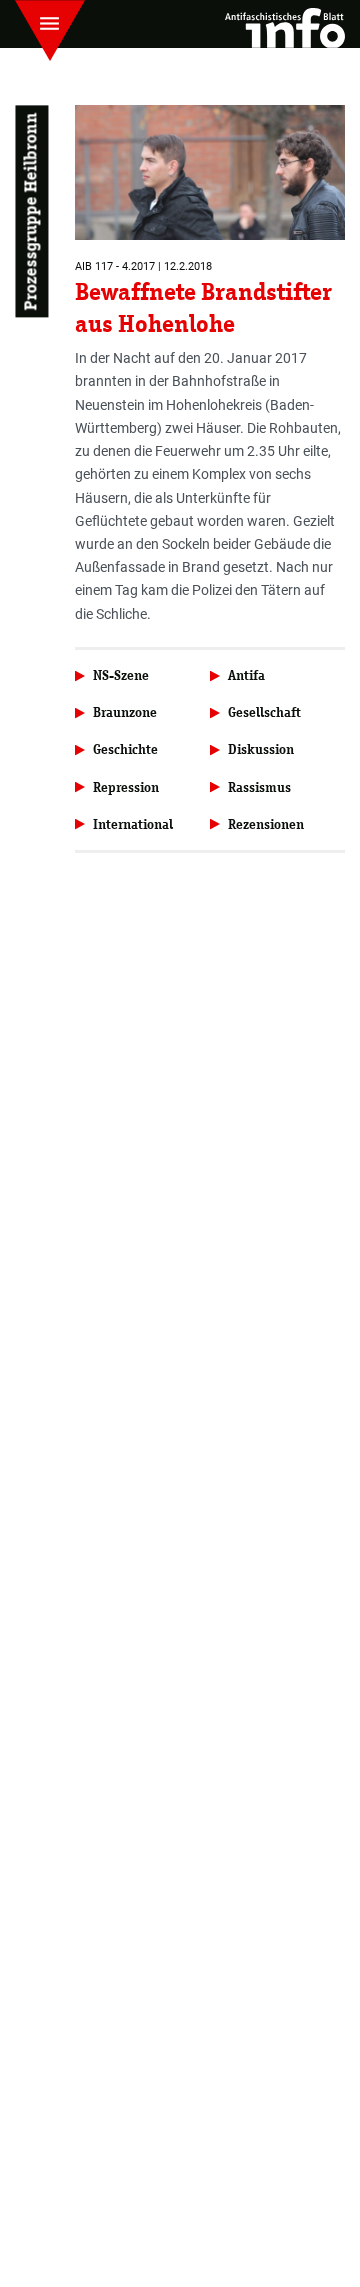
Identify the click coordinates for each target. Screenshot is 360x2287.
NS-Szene (121, 675)
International (133, 824)
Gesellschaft (264, 712)
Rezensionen (266, 824)
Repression (126, 787)
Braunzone (125, 712)
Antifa (246, 675)
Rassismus (259, 787)
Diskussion (261, 749)
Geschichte (125, 749)
